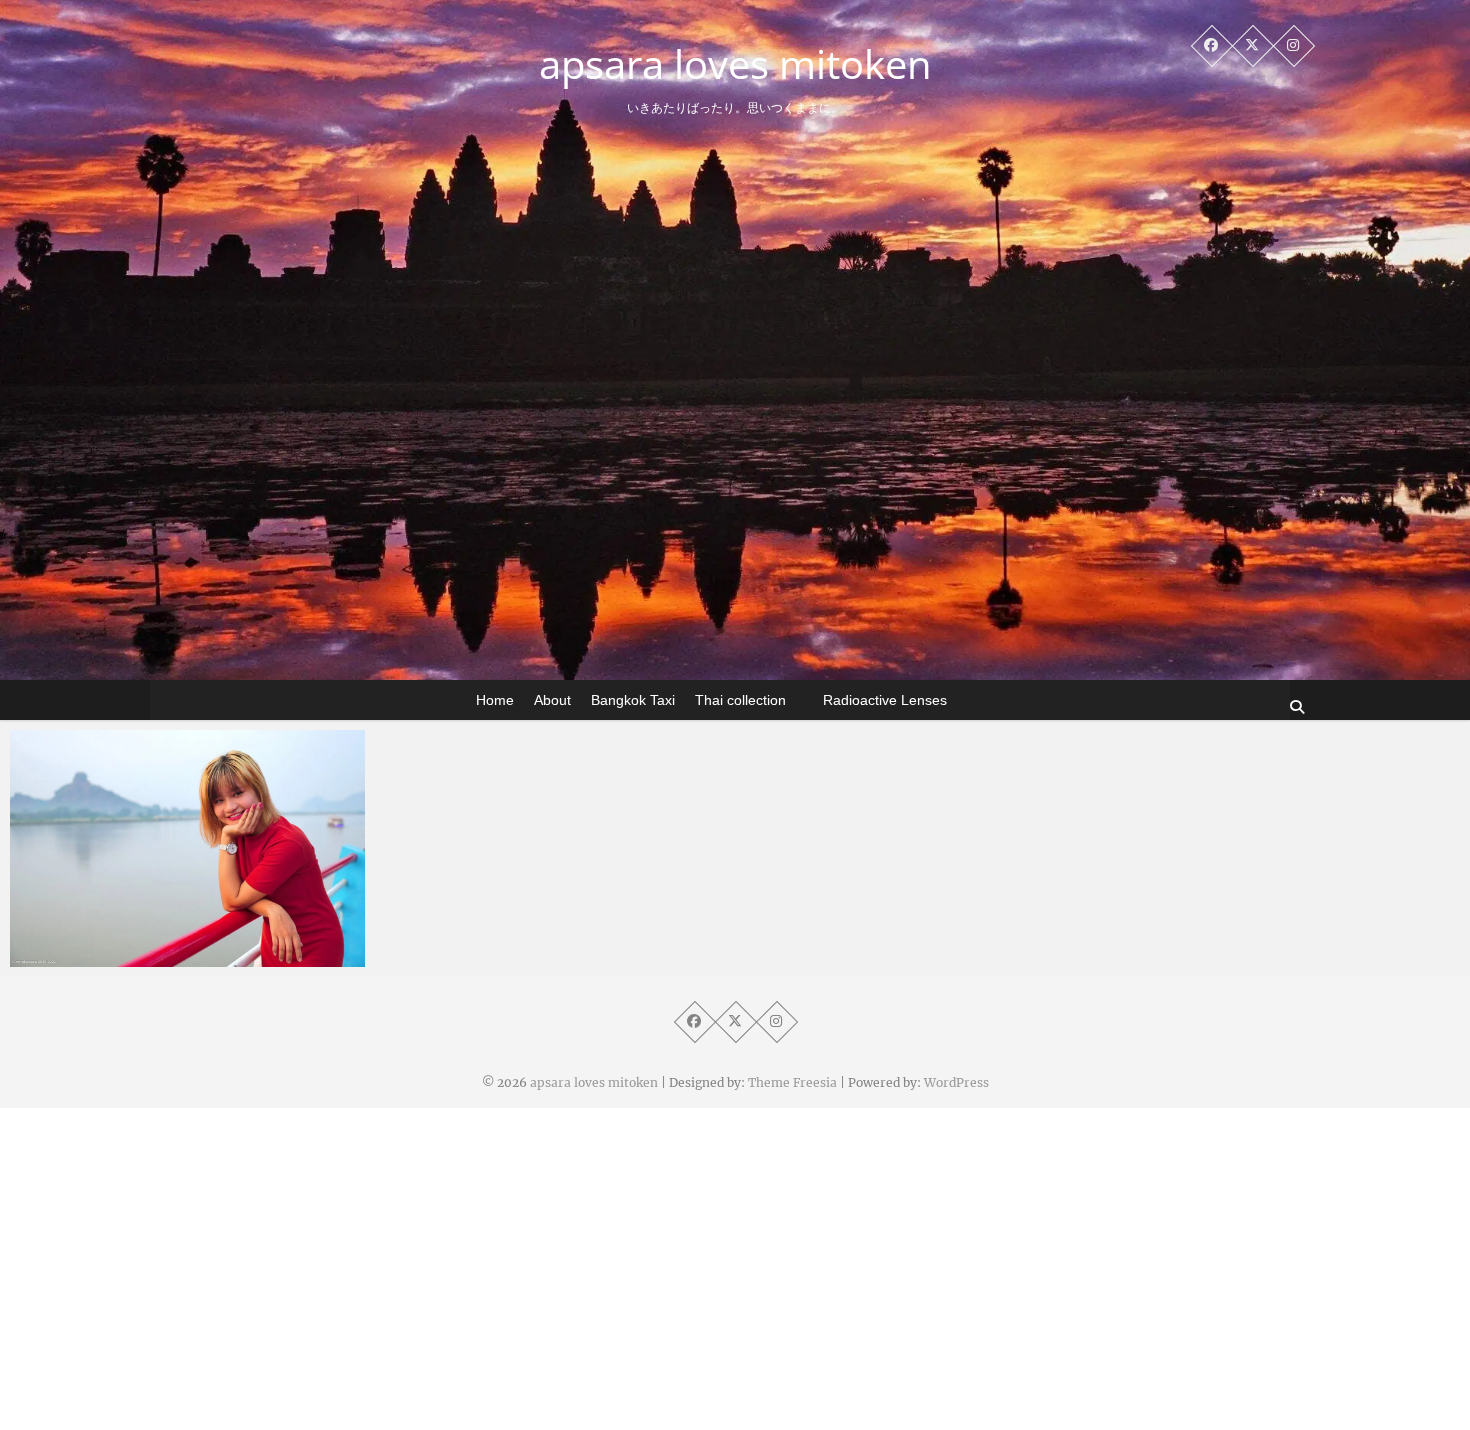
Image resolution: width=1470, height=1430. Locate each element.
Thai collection (740, 700)
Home (495, 700)
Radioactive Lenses (885, 700)
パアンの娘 (87, 957)
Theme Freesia (792, 1082)
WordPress (956, 1082)
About (552, 700)
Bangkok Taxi (633, 700)
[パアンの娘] (187, 848)
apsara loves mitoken (735, 64)
